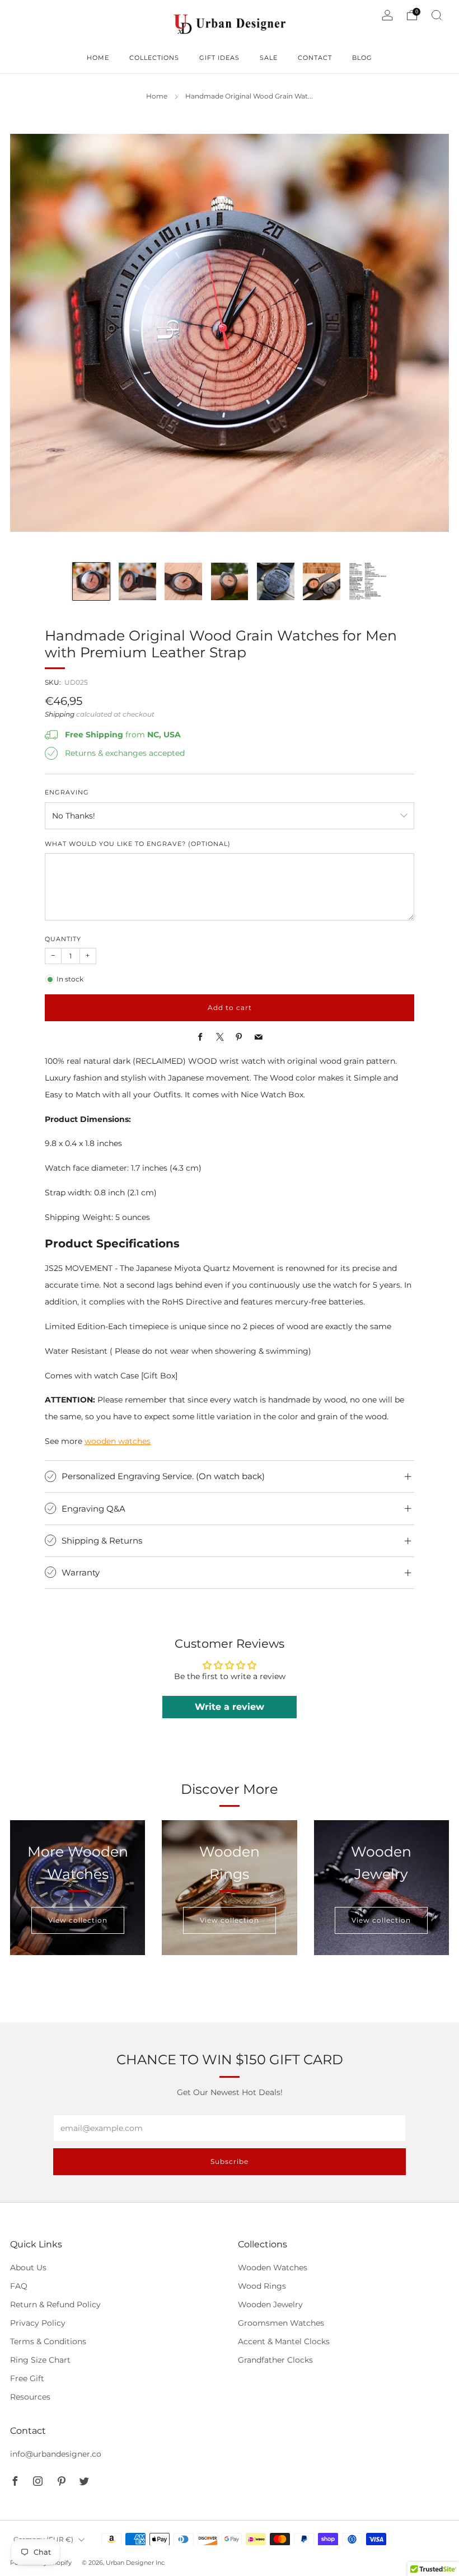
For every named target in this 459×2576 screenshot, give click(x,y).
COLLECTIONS (154, 58)
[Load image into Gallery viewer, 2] (137, 581)
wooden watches (118, 1441)
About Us (28, 2268)
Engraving (67, 793)
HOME (98, 58)
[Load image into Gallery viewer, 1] (92, 581)
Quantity (63, 939)
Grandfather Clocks (275, 2360)
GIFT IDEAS (219, 58)
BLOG (362, 58)
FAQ (19, 2286)
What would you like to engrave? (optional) (138, 844)
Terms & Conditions (48, 2341)
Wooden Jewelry (270, 2304)
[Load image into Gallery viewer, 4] (230, 581)
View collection (78, 1920)
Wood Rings (262, 2286)
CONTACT (315, 58)
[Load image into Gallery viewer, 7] (368, 581)
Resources (30, 2397)
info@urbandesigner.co (56, 2454)
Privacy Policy (38, 2323)
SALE (269, 58)
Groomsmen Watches (281, 2323)
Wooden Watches (273, 2268)
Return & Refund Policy (55, 2304)
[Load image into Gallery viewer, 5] (276, 581)
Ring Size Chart (40, 2360)
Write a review (230, 1707)
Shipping (60, 714)
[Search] (437, 15)
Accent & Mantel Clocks (284, 2341)
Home (157, 96)
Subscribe (230, 2161)
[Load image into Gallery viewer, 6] (322, 581)
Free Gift (27, 2378)
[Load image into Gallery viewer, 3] (183, 581)
